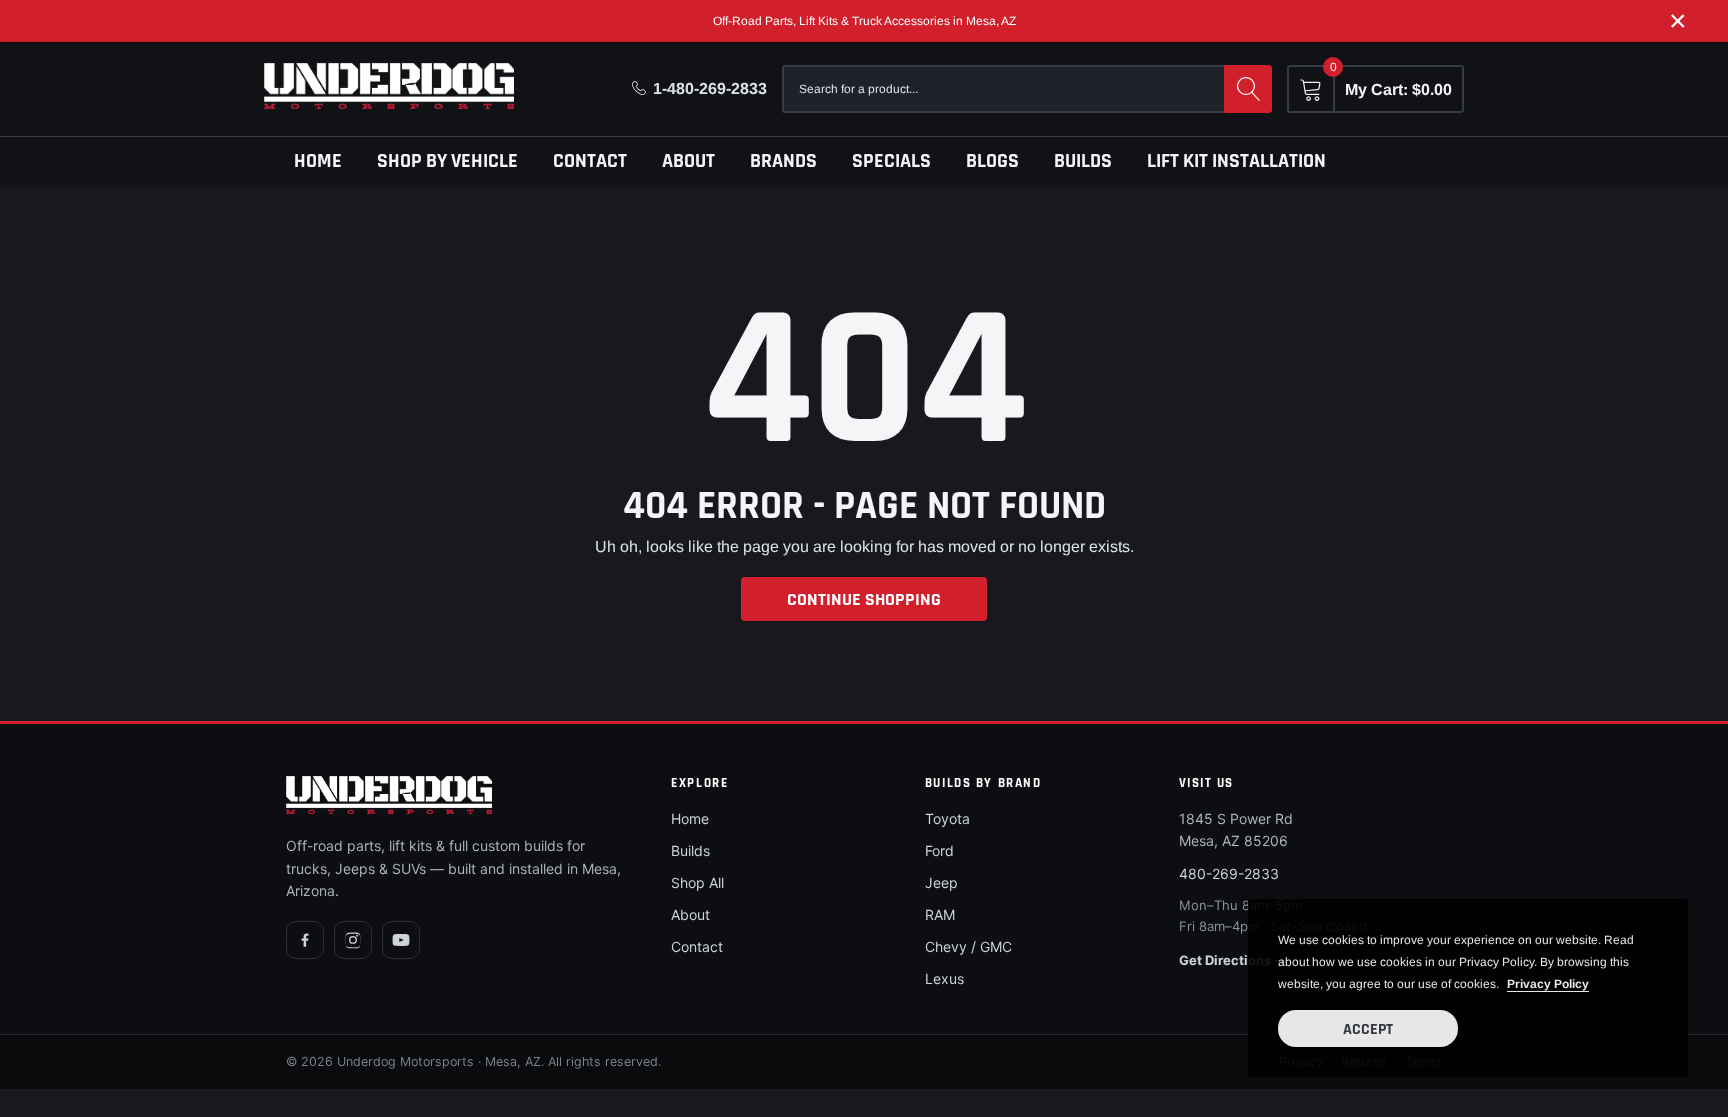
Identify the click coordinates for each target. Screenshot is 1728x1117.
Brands (783, 161)
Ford (939, 850)
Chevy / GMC (968, 946)
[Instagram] (353, 940)
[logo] (389, 86)
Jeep (941, 882)
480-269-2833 (1229, 873)
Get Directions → (1232, 960)
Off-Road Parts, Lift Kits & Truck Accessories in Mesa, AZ (864, 21)
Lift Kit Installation (1236, 161)
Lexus (944, 978)
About (688, 161)
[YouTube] (401, 940)
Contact (590, 161)
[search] (1248, 89)
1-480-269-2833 (710, 88)
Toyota (947, 818)
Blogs (992, 161)
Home (318, 161)
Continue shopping (864, 599)
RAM (940, 914)
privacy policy (1548, 984)
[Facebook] (305, 940)
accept (1368, 1029)
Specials (891, 161)
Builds (1083, 161)
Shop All (697, 882)
